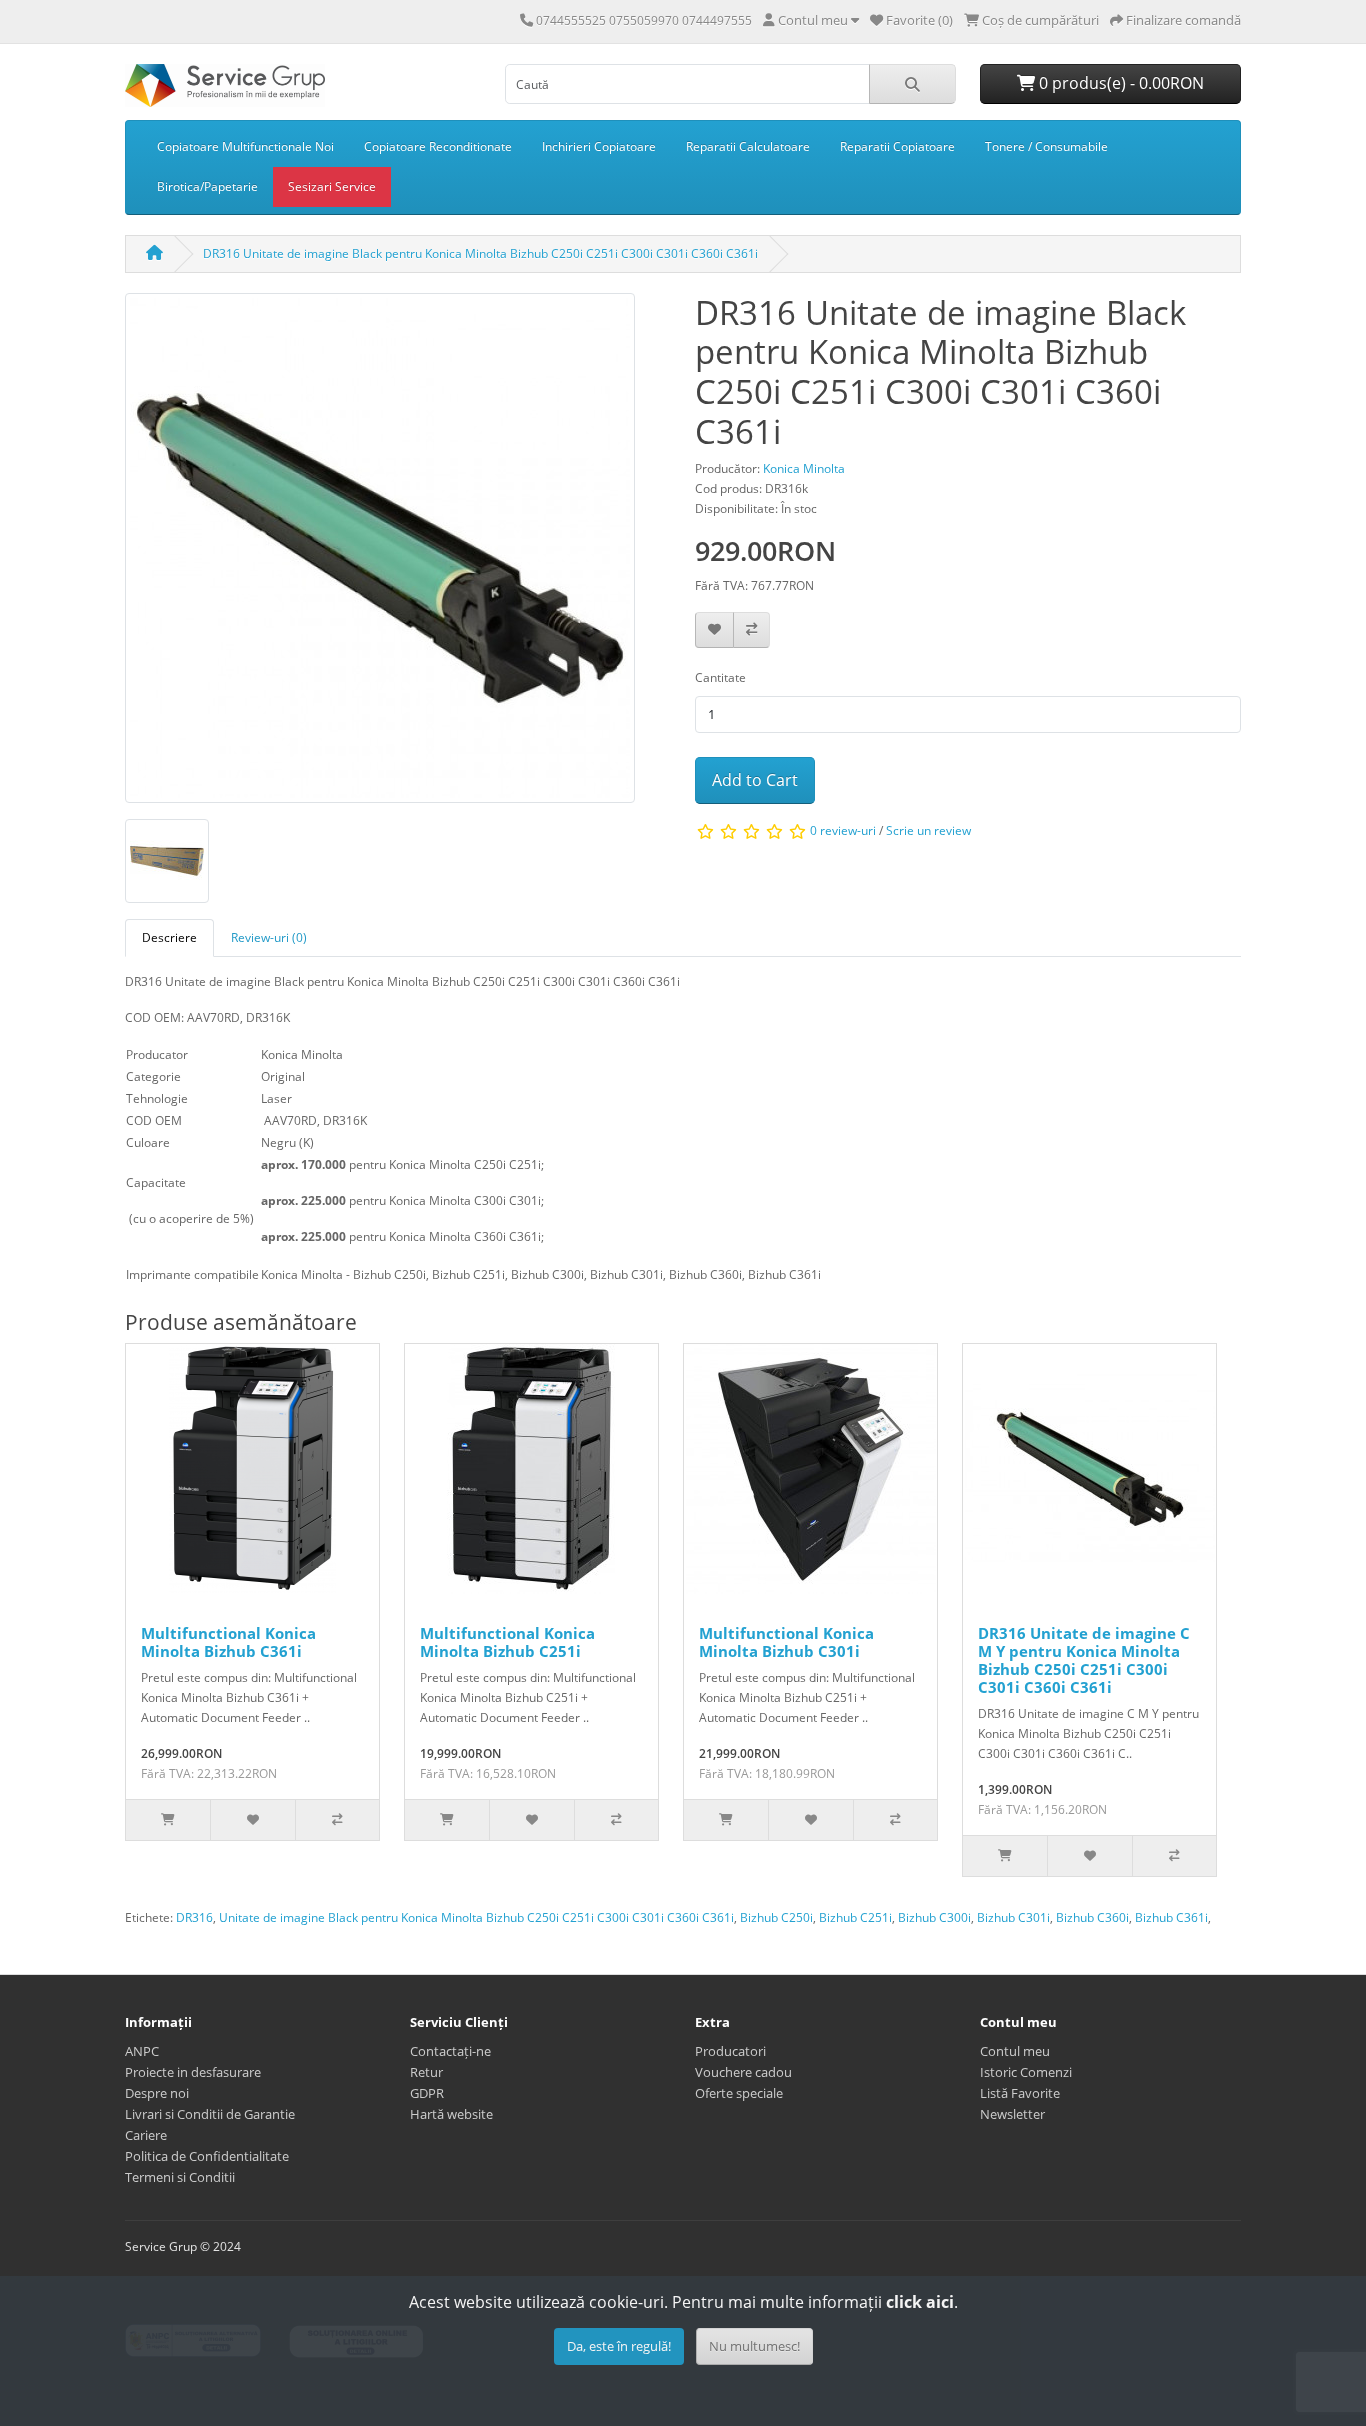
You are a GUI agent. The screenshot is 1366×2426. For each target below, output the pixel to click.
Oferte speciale (739, 2093)
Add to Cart (755, 780)
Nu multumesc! (754, 2346)
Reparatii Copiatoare (897, 146)
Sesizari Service (332, 186)
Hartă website (451, 2114)
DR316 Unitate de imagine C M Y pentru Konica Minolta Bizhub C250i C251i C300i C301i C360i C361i (1084, 1660)
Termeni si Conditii (180, 2177)
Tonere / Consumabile (1046, 146)
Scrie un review (928, 830)
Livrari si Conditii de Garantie (210, 2114)
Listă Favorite (1020, 2093)
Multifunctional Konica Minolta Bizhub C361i (228, 1642)
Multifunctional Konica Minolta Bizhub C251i (507, 1642)
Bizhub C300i (934, 1917)
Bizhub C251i (855, 1917)
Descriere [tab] (169, 937)
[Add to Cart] (168, 1820)
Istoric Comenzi (1026, 2072)
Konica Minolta (804, 468)
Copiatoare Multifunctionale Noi (245, 146)
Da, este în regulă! (619, 2346)
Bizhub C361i (1171, 1917)
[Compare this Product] (751, 630)
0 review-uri (843, 830)
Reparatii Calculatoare (748, 146)
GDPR (427, 2093)
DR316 (194, 1917)
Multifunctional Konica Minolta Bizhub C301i (786, 1642)
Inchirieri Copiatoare (599, 146)
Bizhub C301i (1013, 1917)
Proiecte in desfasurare (193, 2072)
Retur (426, 2072)
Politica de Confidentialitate (207, 2156)
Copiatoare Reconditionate (438, 146)
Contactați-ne (450, 2051)
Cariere (146, 2135)
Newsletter (1012, 2114)
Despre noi (157, 2093)
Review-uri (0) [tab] (269, 937)
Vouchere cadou (743, 2072)
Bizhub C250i (776, 1917)
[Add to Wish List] (714, 630)
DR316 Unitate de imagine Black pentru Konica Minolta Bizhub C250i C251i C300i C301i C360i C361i (480, 253)
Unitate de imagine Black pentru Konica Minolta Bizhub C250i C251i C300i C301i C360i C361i (476, 1917)
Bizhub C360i (1092, 1917)
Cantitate (720, 677)
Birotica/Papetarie (207, 186)
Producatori (730, 2051)
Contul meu (1015, 2051)
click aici (920, 2302)
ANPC (142, 2051)
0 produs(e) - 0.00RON (1119, 83)
